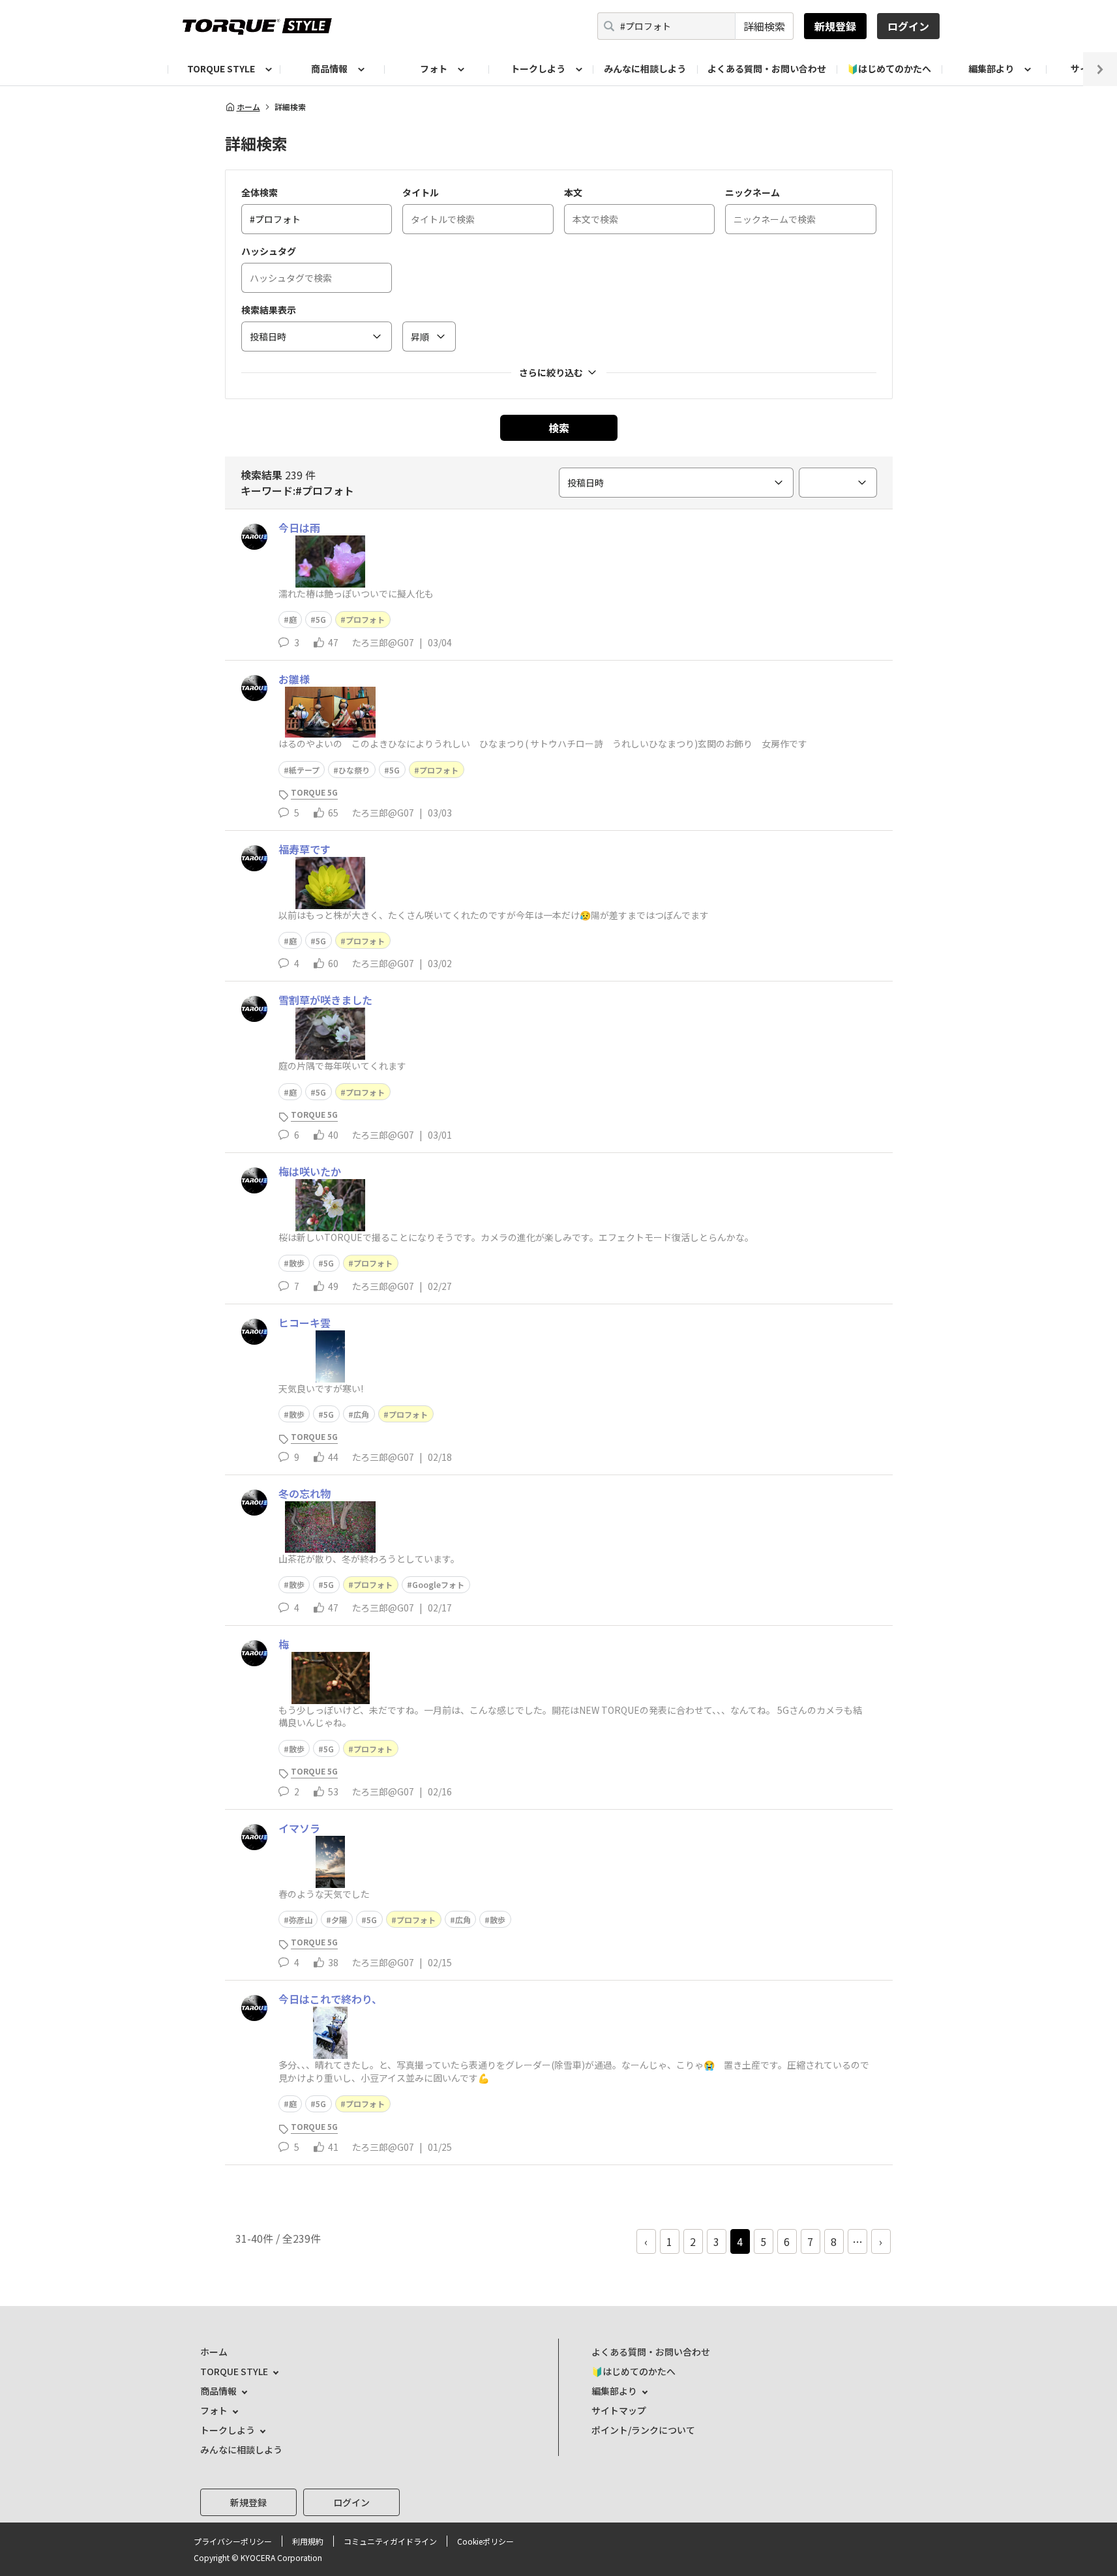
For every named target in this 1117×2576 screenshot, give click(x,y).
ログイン (908, 26)
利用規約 (308, 2541)
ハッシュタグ (269, 251)
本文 (573, 192)
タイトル (421, 192)
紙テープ (304, 770)
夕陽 (339, 1920)
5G (321, 619)
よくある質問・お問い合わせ (767, 68)
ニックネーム (752, 192)
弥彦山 (301, 1920)
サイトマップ (619, 2410)
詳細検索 (764, 26)
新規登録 (835, 26)
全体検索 (260, 192)
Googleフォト (438, 1584)
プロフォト (365, 619)
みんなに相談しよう (645, 68)
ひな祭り (354, 770)
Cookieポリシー (485, 2541)
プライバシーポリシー (233, 2541)
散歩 (297, 1263)
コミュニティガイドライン (390, 2541)
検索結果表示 (269, 310)
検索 (559, 428)
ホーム (248, 107)
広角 (361, 1414)
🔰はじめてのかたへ (889, 68)
